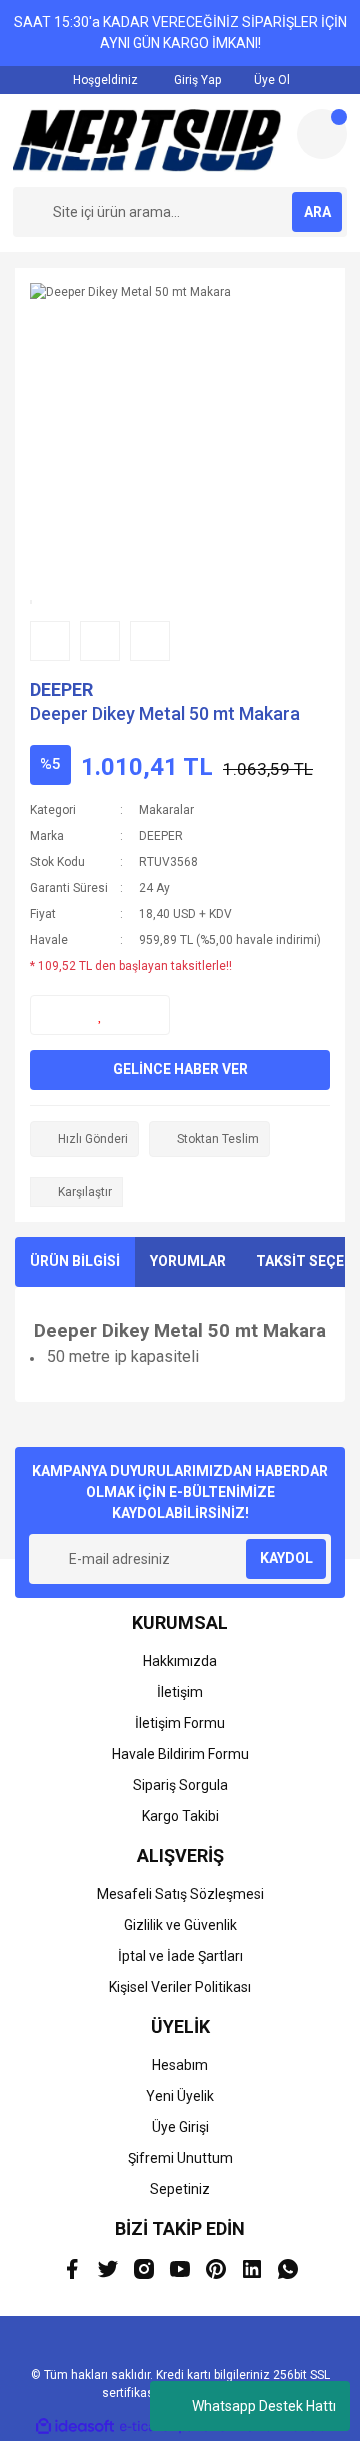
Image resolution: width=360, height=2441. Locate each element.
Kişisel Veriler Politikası (180, 1987)
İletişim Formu (180, 1723)
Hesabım (180, 2065)
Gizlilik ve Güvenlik (180, 1925)
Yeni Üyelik (180, 2096)
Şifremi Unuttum (180, 2158)
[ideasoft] (75, 2426)
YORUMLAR (188, 1261)
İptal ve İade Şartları (180, 1956)
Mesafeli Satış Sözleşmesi (180, 1894)
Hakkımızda (180, 1661)
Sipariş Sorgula (180, 1785)
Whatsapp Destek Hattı (264, 2406)
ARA (317, 212)
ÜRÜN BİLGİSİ (75, 1261)
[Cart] (322, 134)
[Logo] (147, 140)
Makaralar (166, 810)
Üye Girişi (180, 2127)
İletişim (180, 1692)
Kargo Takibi (180, 1816)
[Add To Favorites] (100, 1015)
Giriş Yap (196, 80)
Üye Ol (270, 80)
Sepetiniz (180, 2189)
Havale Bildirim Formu (180, 1754)
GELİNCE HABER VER (180, 1069)
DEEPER (61, 689)
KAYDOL (286, 1558)
